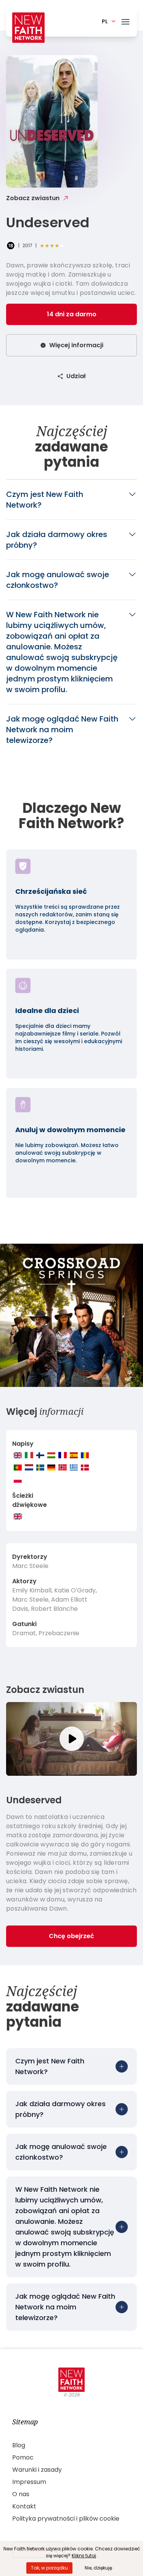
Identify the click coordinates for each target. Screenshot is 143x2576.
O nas (21, 2494)
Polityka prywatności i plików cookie (66, 2519)
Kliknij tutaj (84, 2556)
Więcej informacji (76, 345)
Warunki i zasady (37, 2470)
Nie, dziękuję (98, 2568)
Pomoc (23, 2457)
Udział (76, 376)
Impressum (29, 2482)
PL (105, 21)
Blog (19, 2445)
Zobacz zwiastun (33, 198)
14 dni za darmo (72, 314)
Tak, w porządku (49, 2568)
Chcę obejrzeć (71, 1936)
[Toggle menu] (125, 20)
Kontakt (24, 2506)
